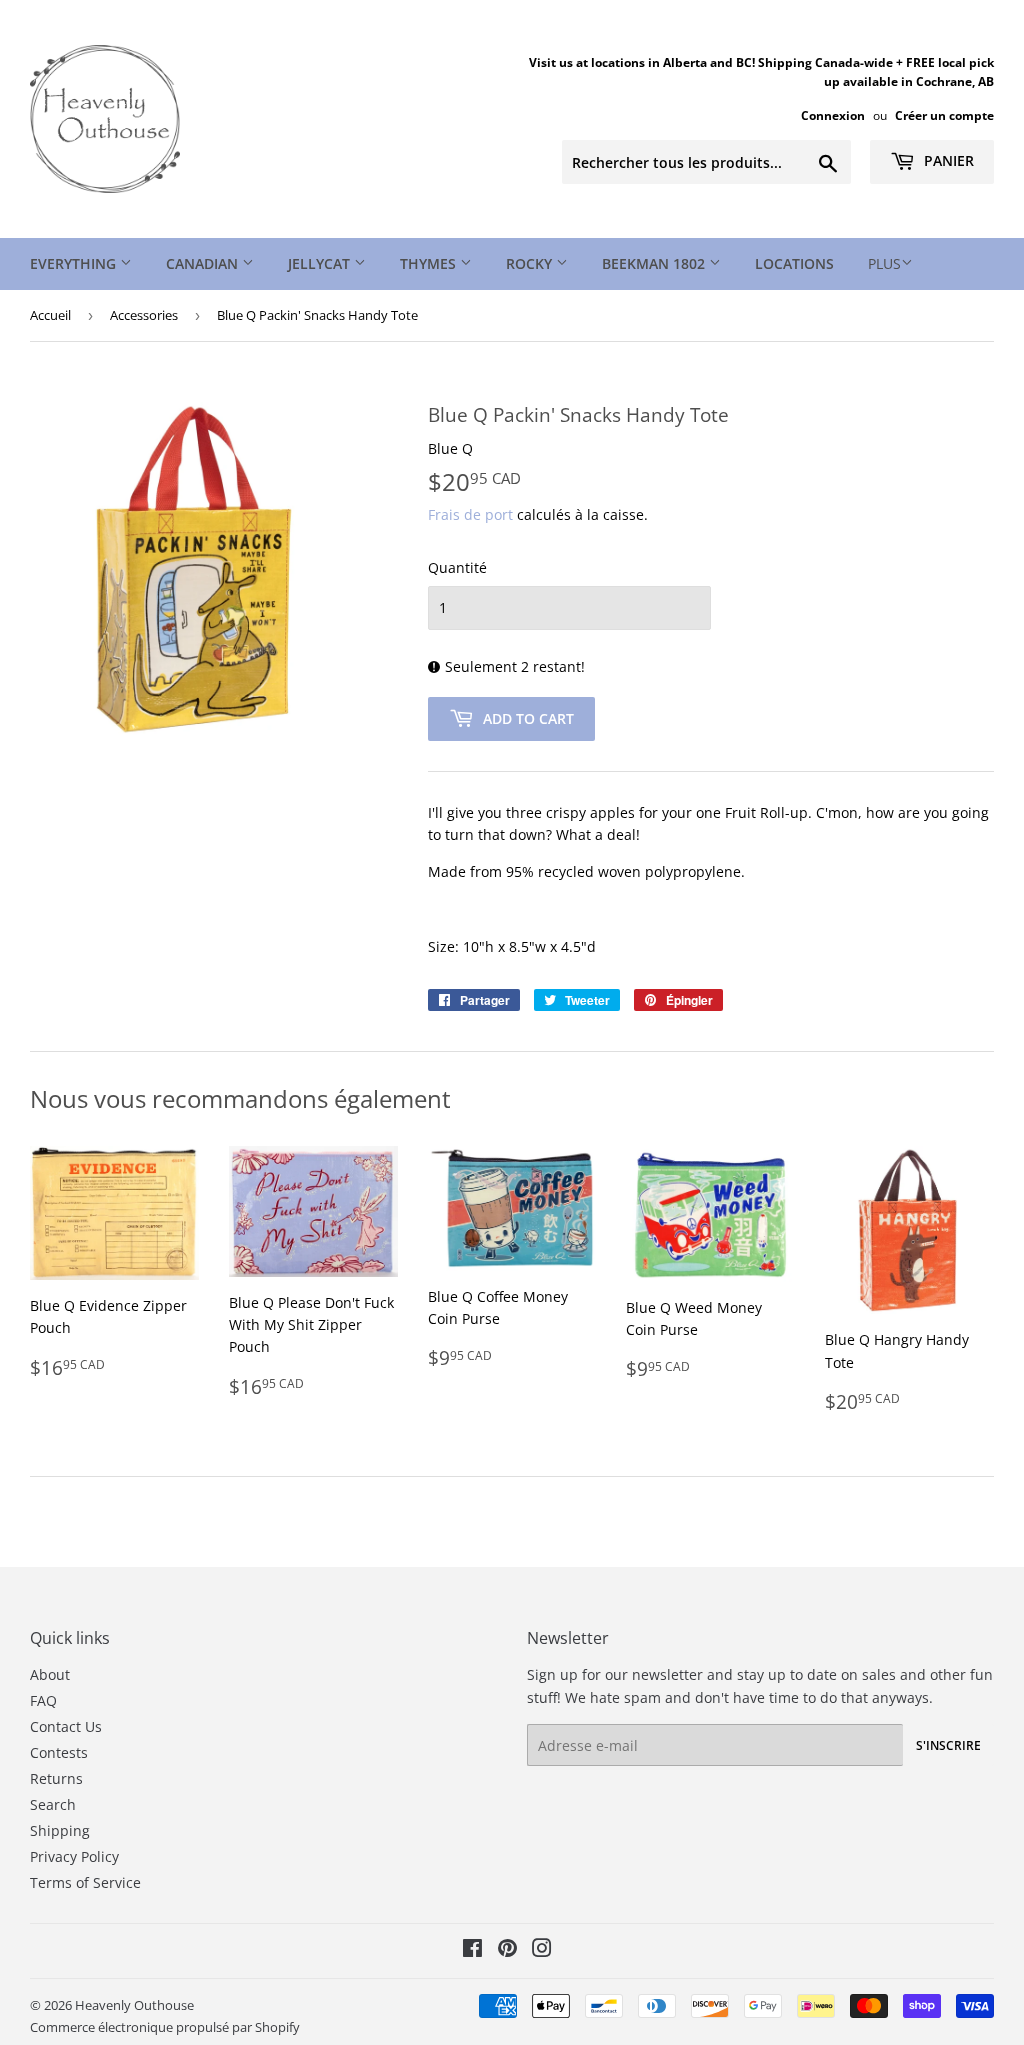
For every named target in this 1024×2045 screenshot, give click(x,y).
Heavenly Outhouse (134, 2005)
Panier (947, 160)
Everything (75, 263)
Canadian (204, 263)
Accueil (50, 315)
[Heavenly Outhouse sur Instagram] (542, 1950)
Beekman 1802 (655, 263)
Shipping (60, 1830)
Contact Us (66, 1726)
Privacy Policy (74, 1856)
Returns (56, 1778)
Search (53, 1804)
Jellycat (321, 263)
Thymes (430, 263)
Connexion (833, 115)
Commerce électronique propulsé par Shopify (165, 2027)
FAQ (43, 1700)
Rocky (531, 263)
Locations (794, 263)
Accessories (144, 315)
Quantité (457, 567)
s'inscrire (948, 1745)
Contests (59, 1752)
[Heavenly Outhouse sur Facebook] (472, 1950)
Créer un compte (944, 115)
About (50, 1674)
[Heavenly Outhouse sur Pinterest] (507, 1950)
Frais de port (470, 514)
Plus (884, 263)
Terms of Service (85, 1882)
